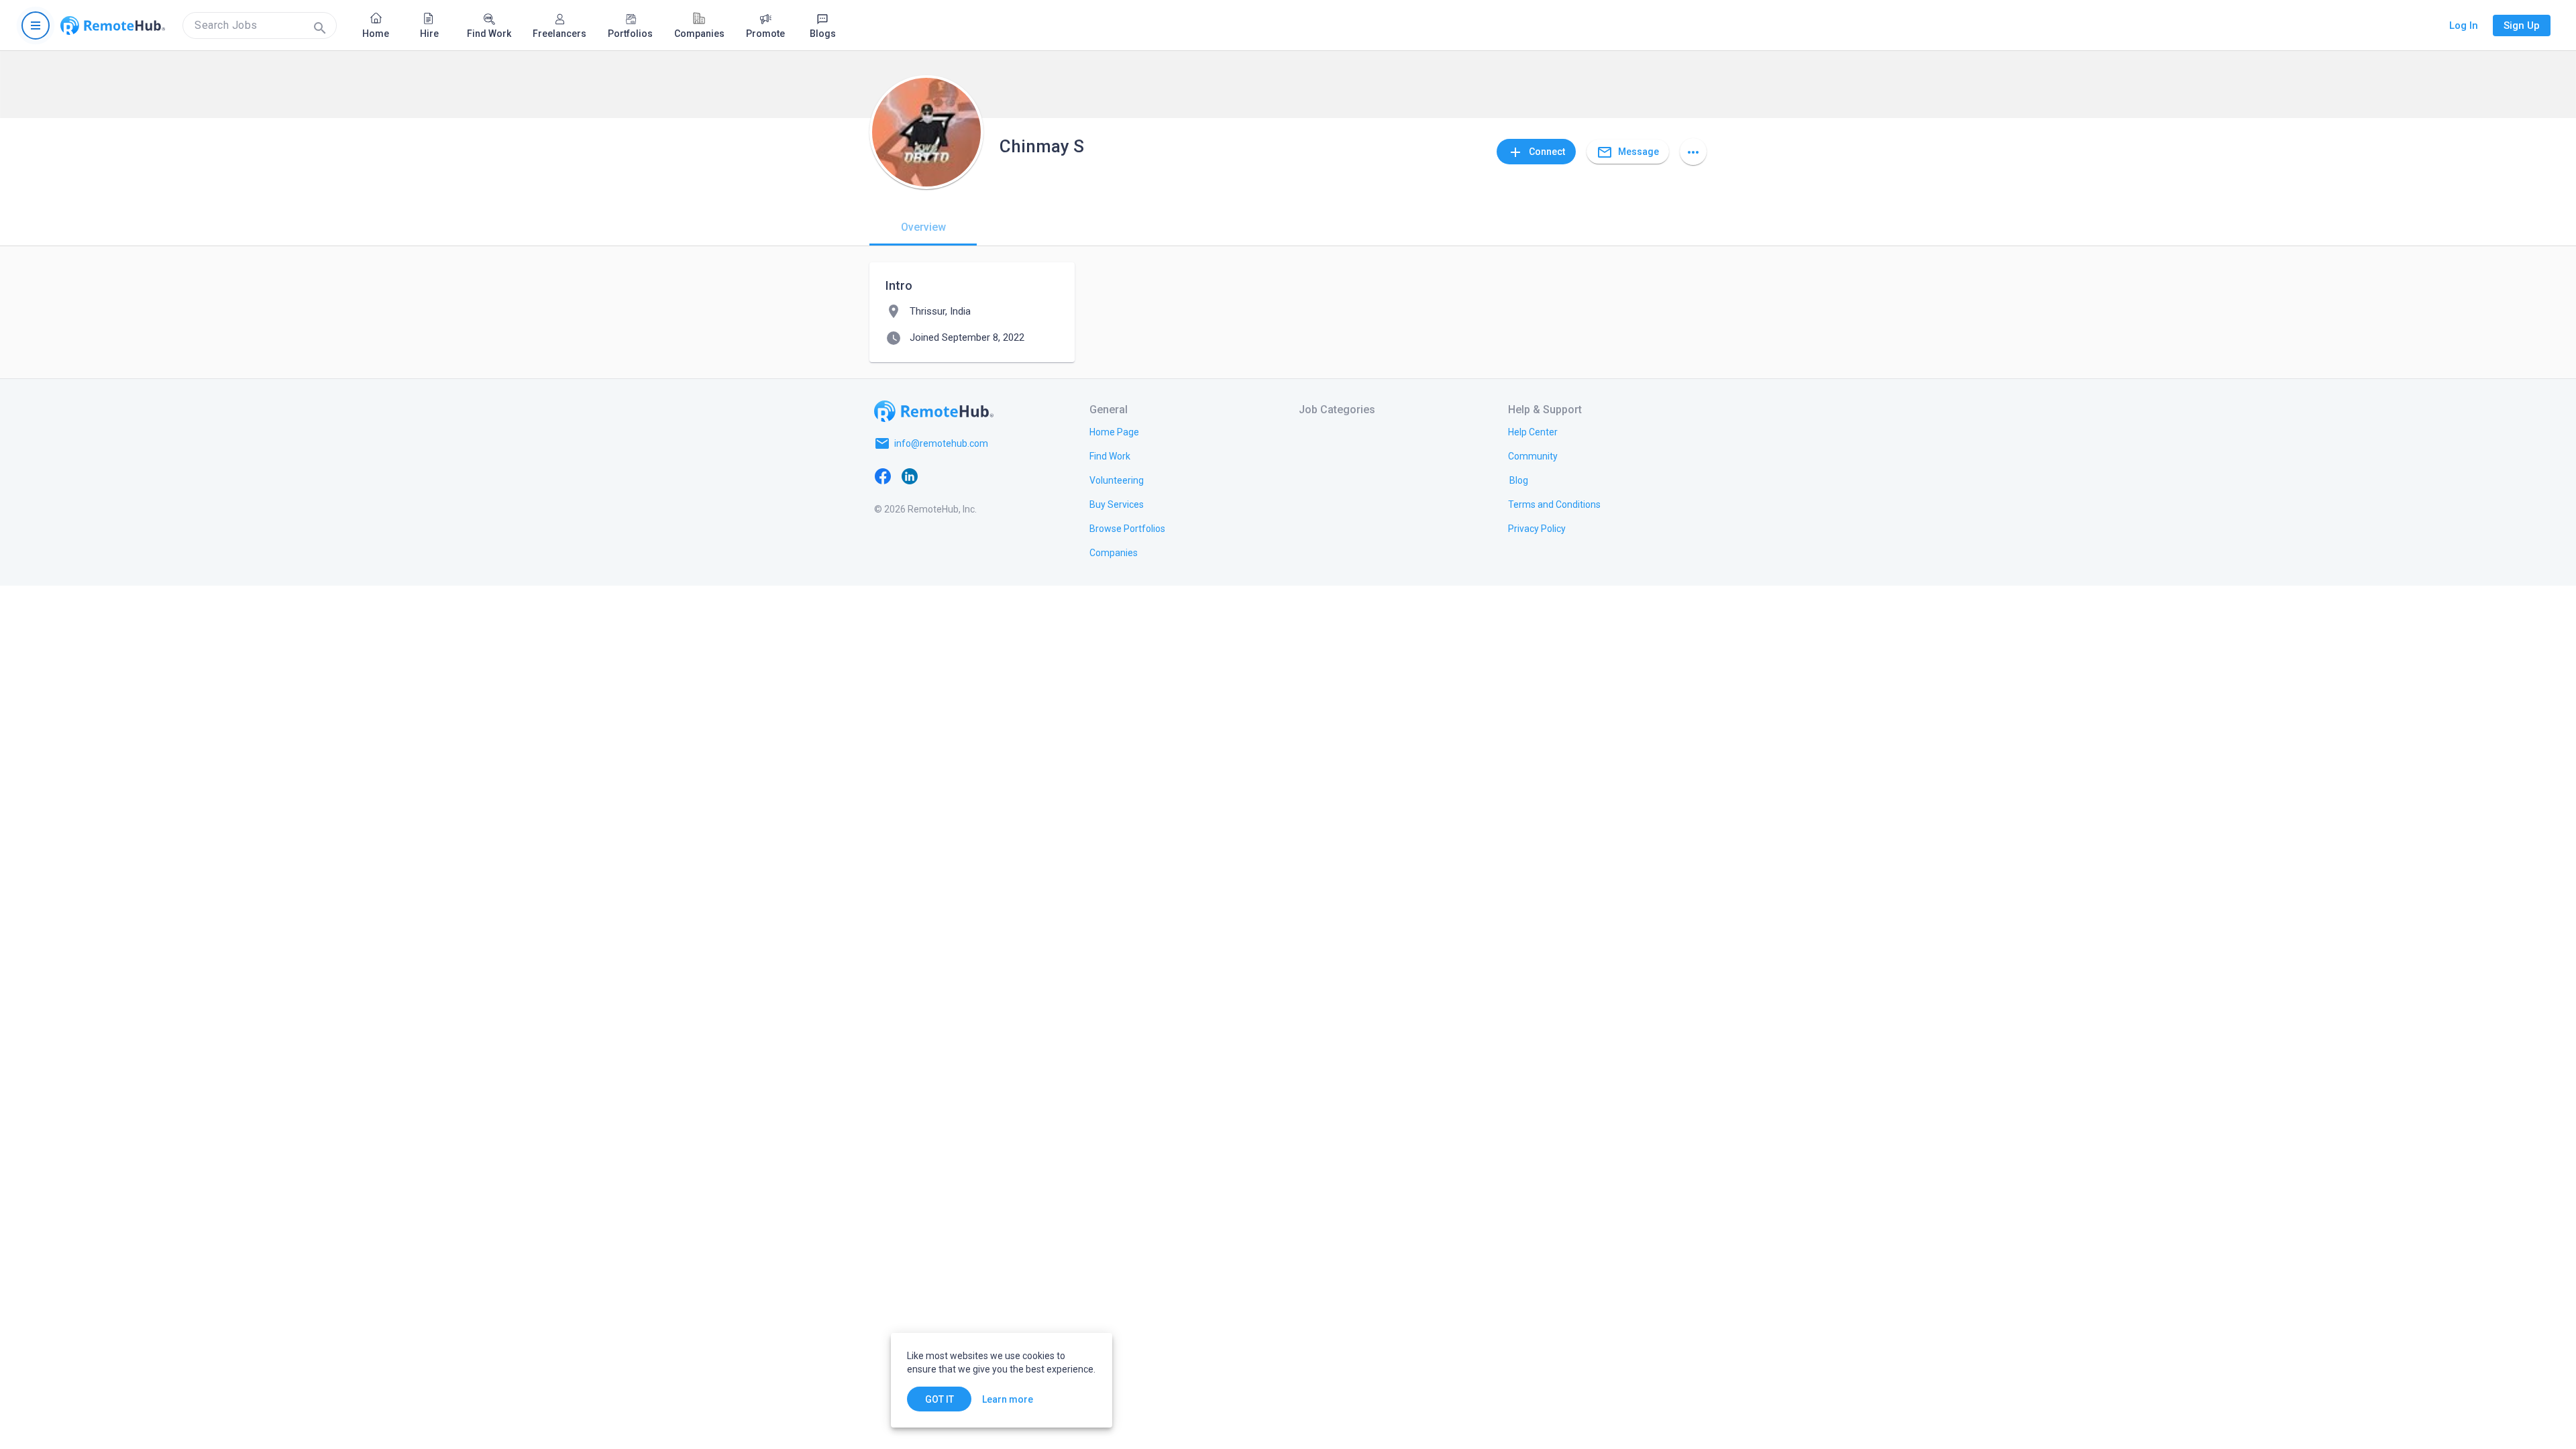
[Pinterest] (990, 476)
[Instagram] (963, 476)
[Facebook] (883, 476)
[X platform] (936, 476)
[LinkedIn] (910, 476)
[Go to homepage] (113, 25)
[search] (260, 25)
